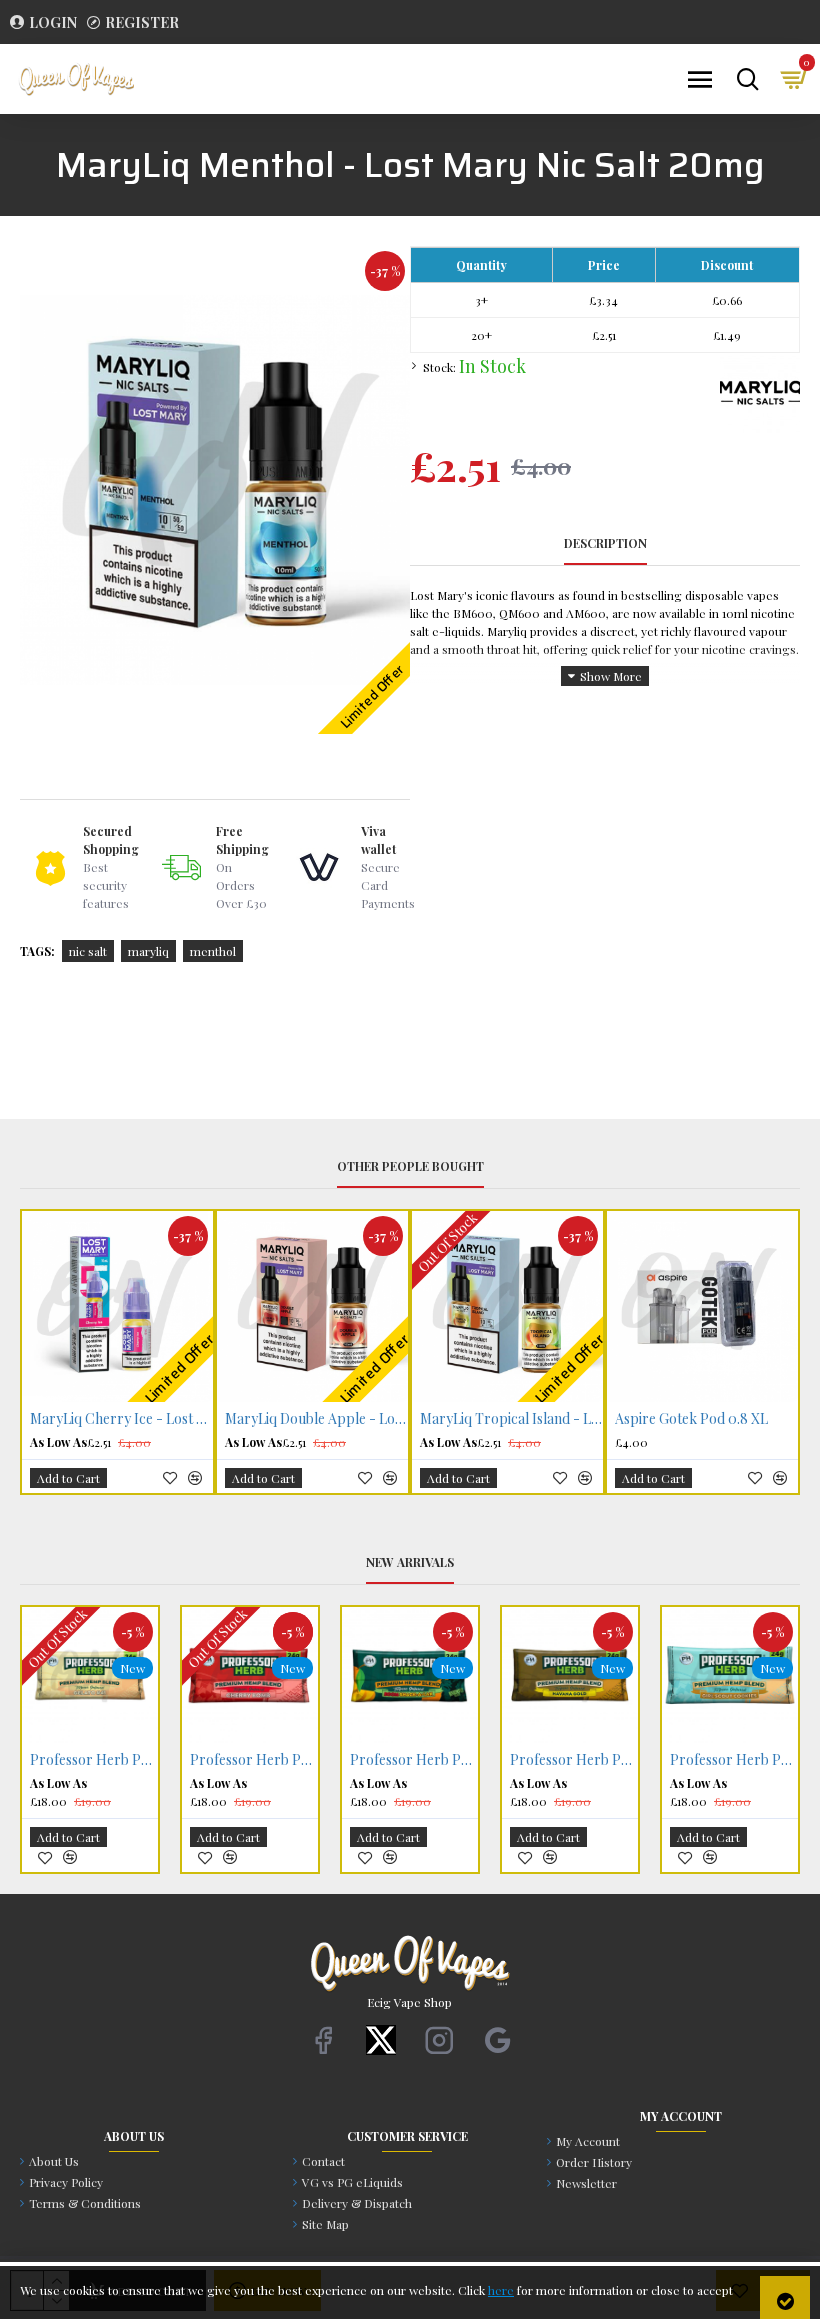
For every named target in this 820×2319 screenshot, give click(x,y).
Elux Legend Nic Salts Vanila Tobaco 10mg (254, 1760)
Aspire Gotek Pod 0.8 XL (301, 1419)
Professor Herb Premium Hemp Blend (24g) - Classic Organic (94, 1760)
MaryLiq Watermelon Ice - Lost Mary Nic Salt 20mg (706, 1419)
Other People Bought (410, 1166)
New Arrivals (410, 1562)
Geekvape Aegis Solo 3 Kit (414, 1760)
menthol (213, 951)
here (501, 2290)
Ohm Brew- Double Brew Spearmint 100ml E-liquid (574, 1760)
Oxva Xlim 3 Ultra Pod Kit (498, 1419)
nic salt (88, 951)
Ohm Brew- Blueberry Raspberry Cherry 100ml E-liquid (734, 1760)
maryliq (148, 951)
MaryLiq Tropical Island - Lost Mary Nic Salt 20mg (121, 1419)
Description (605, 543)
